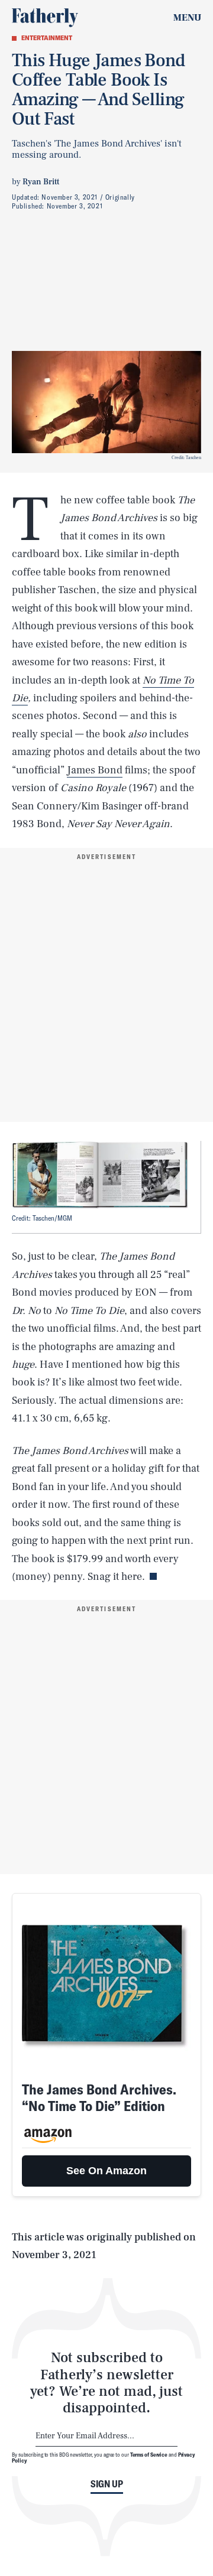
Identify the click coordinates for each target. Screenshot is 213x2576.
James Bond (95, 770)
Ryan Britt (41, 182)
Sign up (107, 2484)
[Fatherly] (45, 18)
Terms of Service (149, 2454)
